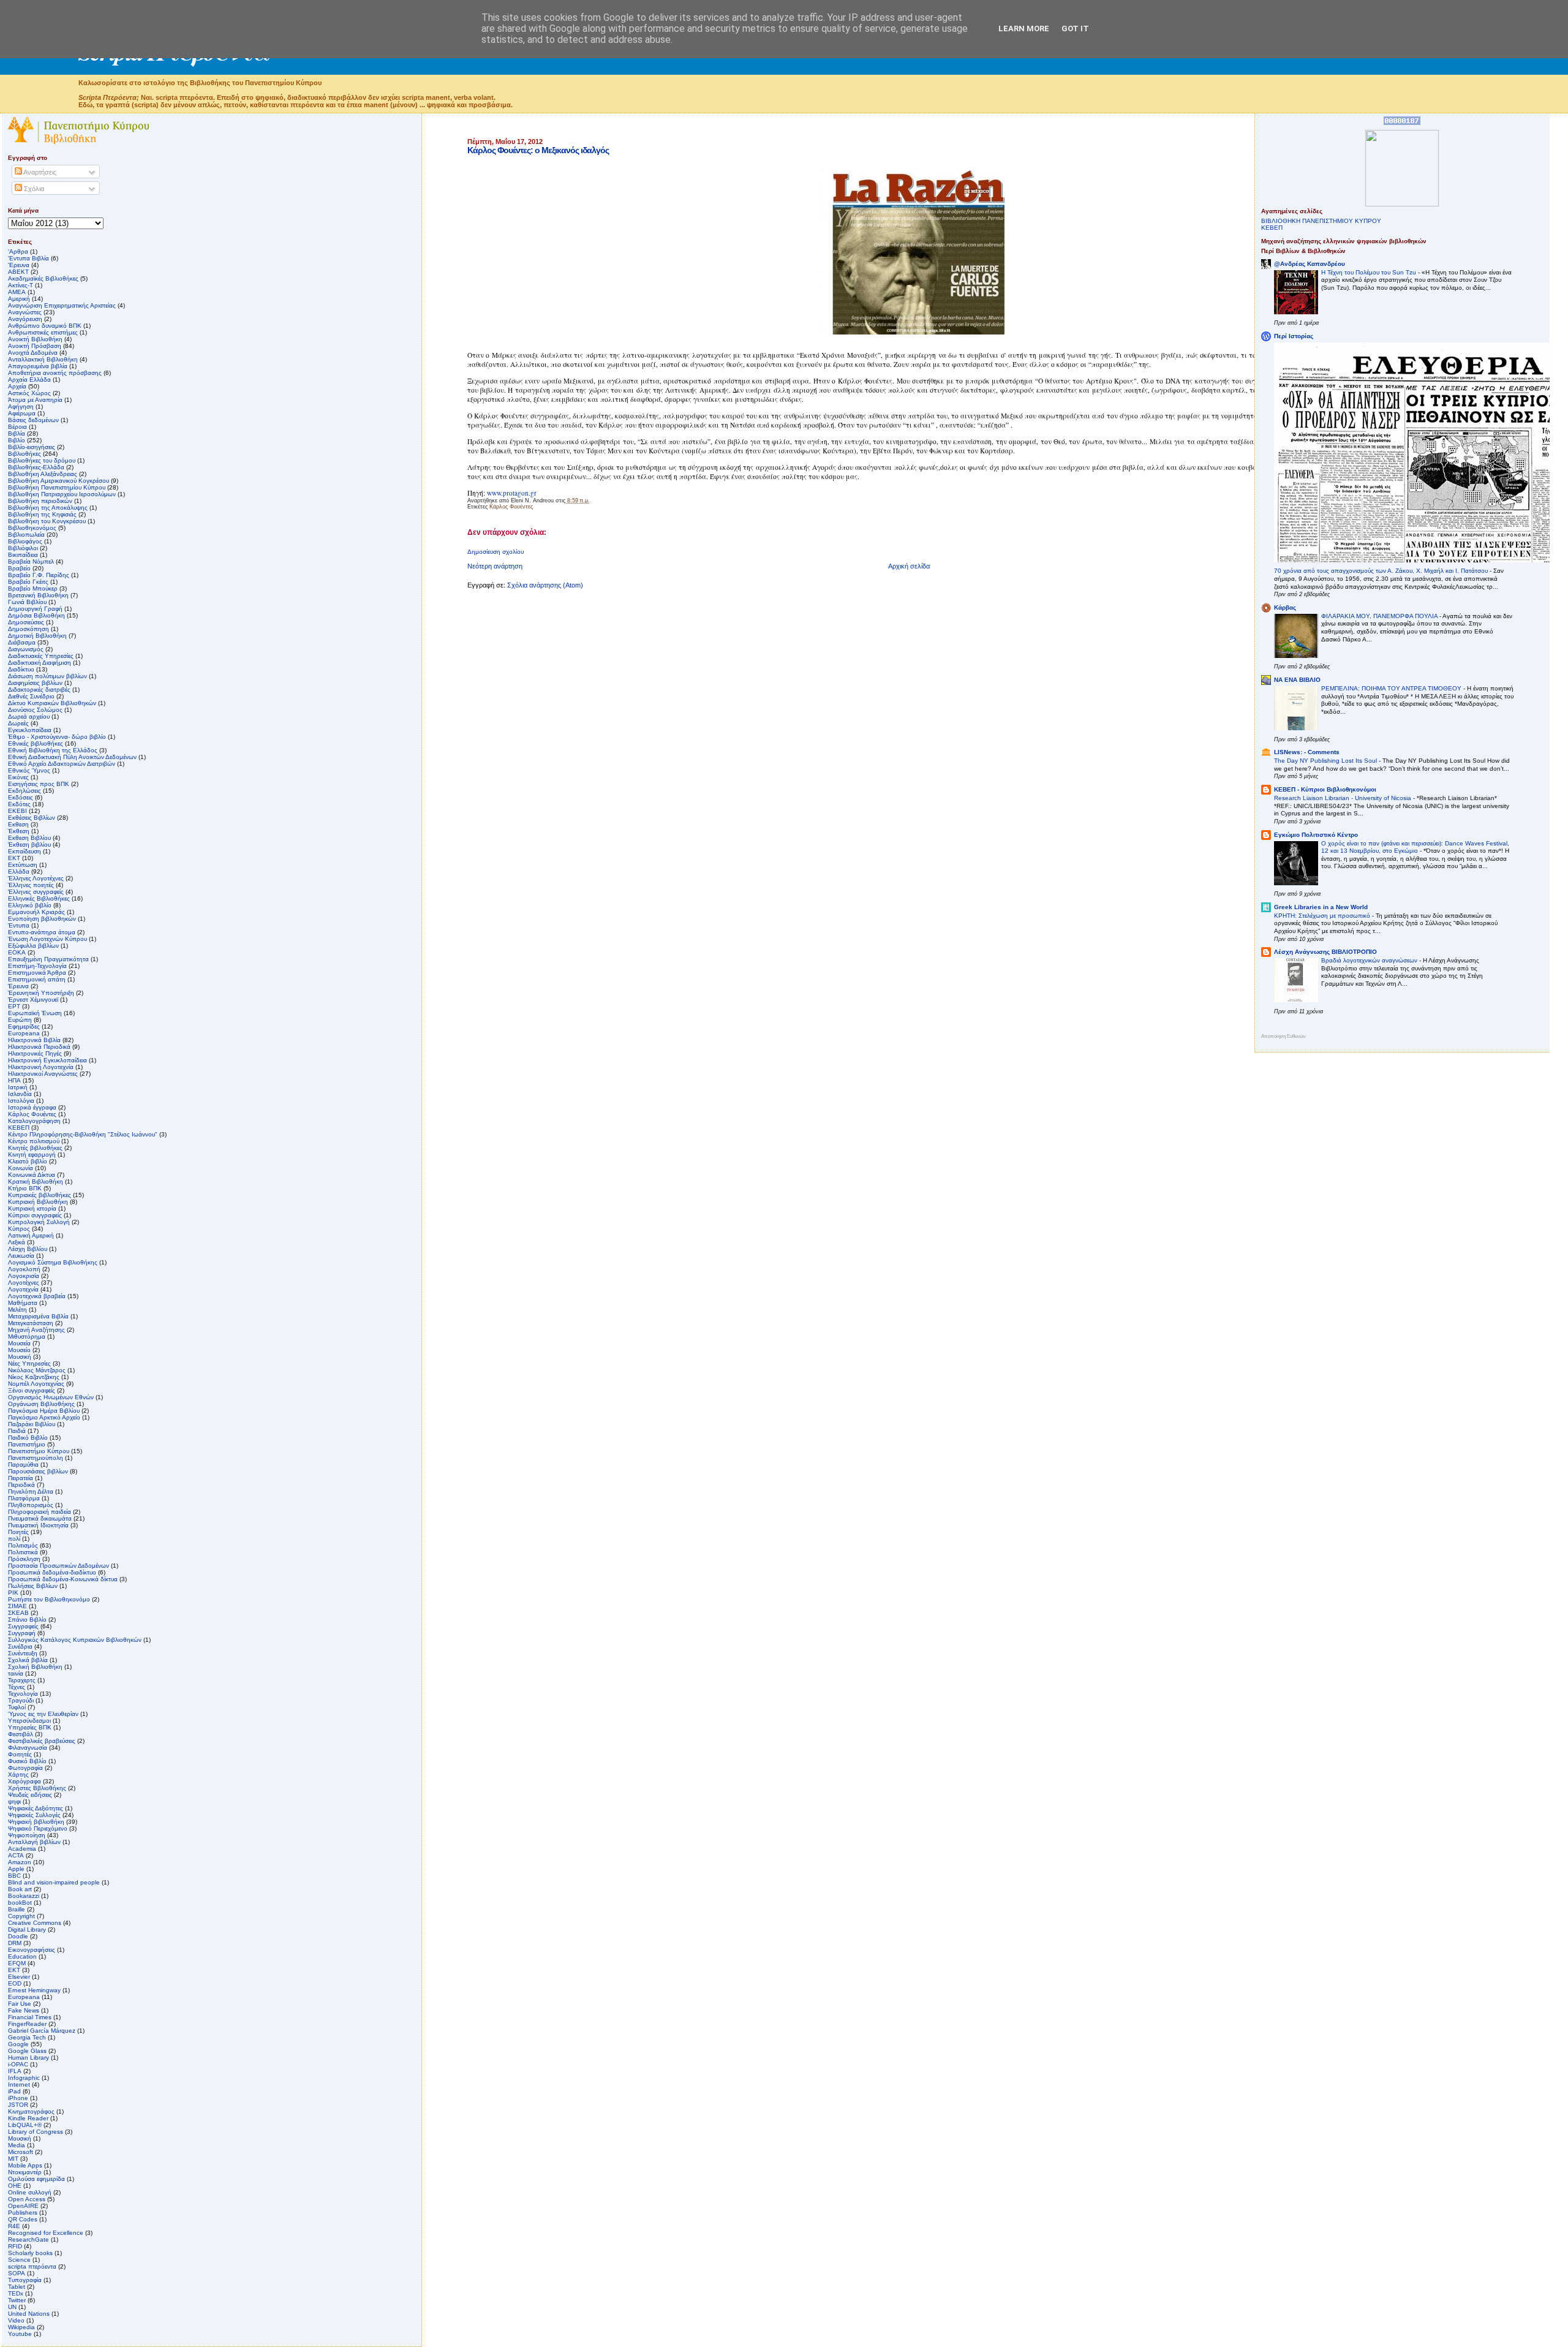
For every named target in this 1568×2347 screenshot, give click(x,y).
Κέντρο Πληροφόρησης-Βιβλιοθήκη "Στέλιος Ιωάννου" (83, 1134)
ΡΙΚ (13, 1593)
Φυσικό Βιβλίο (27, 1761)
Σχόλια (33, 189)
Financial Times (30, 2017)
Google (18, 2044)
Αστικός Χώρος (29, 393)
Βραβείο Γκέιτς (28, 582)
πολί (14, 1539)
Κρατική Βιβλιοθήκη (36, 1181)
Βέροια (17, 427)
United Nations (29, 2314)
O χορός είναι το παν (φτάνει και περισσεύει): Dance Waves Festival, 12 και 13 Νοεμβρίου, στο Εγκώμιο (1415, 847)
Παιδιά (17, 1431)
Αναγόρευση (25, 319)
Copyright (21, 1916)
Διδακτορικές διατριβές (39, 690)
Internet (19, 2084)
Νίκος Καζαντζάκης (34, 1377)
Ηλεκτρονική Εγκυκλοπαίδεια (47, 1060)
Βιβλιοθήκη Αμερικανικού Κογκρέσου (58, 481)
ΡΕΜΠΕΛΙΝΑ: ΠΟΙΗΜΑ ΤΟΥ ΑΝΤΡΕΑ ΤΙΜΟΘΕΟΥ (1392, 688)
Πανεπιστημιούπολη (36, 1458)
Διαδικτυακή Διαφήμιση (40, 663)
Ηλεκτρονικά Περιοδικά (39, 1047)
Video (16, 2320)
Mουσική (20, 2138)
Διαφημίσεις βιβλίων (35, 683)
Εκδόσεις (21, 797)
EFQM (17, 1963)
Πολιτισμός (23, 1545)
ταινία (16, 1673)
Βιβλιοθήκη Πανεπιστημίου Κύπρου (57, 487)
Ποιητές (18, 1532)
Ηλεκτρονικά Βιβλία (34, 1040)
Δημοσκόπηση (28, 629)
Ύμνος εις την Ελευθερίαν (43, 1714)
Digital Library (27, 1929)
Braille (17, 1909)
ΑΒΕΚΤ (18, 272)
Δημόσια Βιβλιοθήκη (36, 615)
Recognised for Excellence (46, 2233)
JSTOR (18, 2105)
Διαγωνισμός (26, 649)
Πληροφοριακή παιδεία (40, 1512)
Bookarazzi (24, 1896)
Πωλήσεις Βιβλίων (33, 1586)
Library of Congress (36, 2132)
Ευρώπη (20, 1020)
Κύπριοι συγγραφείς (35, 1215)
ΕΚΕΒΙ (17, 811)
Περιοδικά (21, 1485)
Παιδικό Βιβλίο (28, 1438)
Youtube (20, 2334)
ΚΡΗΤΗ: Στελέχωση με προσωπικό (1323, 916)
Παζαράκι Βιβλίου (32, 1424)
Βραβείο (19, 568)
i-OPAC (18, 2064)
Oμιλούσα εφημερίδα (36, 2179)
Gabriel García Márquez (42, 2031)
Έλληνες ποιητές (31, 885)
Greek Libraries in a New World (1321, 907)
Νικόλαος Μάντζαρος (37, 1370)
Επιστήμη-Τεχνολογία (37, 966)
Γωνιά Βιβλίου (27, 602)
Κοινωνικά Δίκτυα (32, 1175)
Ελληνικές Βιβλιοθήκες (39, 898)
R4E (14, 2226)
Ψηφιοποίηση (27, 1835)
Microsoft (21, 2152)
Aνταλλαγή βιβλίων (34, 1842)
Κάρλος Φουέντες (511, 507)
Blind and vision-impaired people (54, 1882)
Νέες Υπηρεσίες (29, 1363)
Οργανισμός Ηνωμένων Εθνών (51, 1397)
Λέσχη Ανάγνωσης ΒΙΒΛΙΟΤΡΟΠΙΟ (1325, 952)
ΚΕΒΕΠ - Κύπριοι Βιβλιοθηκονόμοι (1325, 789)
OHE (15, 2186)
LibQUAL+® (25, 2125)
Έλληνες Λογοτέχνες (36, 878)
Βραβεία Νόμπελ (31, 561)
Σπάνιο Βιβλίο (27, 1619)
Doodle (18, 1936)
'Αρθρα (18, 251)
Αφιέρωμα (22, 413)
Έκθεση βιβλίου (29, 845)
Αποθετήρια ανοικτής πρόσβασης (55, 373)
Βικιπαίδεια (23, 555)
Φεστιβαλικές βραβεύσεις (42, 1741)
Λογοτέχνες (24, 1283)
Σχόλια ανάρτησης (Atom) (545, 585)
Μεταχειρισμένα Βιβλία (38, 1316)
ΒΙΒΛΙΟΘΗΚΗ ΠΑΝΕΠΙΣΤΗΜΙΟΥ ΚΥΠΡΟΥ (1321, 221)
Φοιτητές (20, 1754)
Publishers (23, 2213)
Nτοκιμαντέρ (25, 2172)
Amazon (20, 1862)
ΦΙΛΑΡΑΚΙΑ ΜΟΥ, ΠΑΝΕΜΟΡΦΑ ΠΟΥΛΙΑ (1380, 616)
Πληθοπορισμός (31, 1505)
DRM (15, 1943)
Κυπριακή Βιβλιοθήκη (38, 1202)
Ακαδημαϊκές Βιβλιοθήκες (43, 278)
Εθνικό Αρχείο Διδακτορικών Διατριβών (62, 764)
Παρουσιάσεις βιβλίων (38, 1471)
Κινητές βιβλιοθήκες (35, 1148)
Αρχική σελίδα (909, 566)
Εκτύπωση (23, 865)
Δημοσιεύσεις (26, 622)
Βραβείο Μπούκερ (33, 588)
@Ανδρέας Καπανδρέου (1310, 264)
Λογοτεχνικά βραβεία (37, 1296)
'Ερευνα (19, 265)
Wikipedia (21, 2327)
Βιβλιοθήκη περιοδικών (40, 501)
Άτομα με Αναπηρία (35, 400)
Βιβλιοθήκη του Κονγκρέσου (47, 521)
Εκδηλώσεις (24, 791)
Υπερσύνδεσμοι (29, 1721)
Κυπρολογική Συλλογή (39, 1222)
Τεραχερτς (22, 1680)
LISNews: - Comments (1307, 752)
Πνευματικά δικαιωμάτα (40, 1518)
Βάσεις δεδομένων (33, 420)
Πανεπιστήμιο (27, 1444)
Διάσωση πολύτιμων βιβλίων (47, 676)
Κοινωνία (21, 1168)
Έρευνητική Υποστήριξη (41, 993)
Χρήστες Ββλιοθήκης (37, 1788)
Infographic (24, 2078)
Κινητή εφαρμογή (32, 1155)
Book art (20, 1889)
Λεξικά (17, 1242)
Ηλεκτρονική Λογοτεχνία (41, 1067)
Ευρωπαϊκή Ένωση (35, 1013)
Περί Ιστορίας (1294, 336)
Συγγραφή (22, 1633)
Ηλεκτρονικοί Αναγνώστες (43, 1074)
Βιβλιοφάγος (25, 541)
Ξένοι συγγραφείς (32, 1390)
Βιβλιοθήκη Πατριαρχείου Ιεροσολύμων (62, 494)
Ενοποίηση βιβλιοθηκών (42, 919)
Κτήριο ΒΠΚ (25, 1188)
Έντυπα (19, 925)
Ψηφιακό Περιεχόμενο (38, 1828)
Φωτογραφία (25, 1768)
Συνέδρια (20, 1646)
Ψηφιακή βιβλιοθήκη (36, 1822)
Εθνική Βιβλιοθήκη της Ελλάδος (53, 750)
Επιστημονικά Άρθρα (37, 973)
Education (22, 1956)
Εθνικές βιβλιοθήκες (36, 743)
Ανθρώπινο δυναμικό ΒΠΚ (45, 326)
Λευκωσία (21, 1256)
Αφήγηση (21, 406)
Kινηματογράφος (31, 2111)
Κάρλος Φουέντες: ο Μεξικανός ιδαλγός (538, 150)
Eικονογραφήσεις (32, 1950)
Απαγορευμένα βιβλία (38, 366)
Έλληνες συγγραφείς (36, 892)
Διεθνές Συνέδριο (31, 696)
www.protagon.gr (512, 493)
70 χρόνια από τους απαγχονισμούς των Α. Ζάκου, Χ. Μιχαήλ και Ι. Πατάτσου (1382, 571)
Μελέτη (17, 1310)
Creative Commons (35, 1923)
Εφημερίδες (24, 1026)
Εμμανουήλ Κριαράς (36, 912)
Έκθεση (19, 831)
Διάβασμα (22, 642)
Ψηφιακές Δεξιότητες (36, 1808)
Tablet (17, 2287)
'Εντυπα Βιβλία (28, 258)
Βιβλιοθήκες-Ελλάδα (36, 467)
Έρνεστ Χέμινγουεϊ (33, 1000)
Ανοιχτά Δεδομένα (33, 353)
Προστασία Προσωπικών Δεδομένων (58, 1566)
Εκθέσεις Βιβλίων (32, 818)
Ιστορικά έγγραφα (32, 1107)
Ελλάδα (19, 871)
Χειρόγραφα (24, 1781)
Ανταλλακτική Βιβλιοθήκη (43, 359)
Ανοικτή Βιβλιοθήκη (35, 339)
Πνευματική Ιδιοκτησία (38, 1525)
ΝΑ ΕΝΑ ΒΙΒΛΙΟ (1297, 680)
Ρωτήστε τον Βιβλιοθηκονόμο (49, 1599)
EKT (14, 1970)
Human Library (28, 2058)
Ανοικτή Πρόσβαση (35, 346)
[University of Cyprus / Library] (1402, 204)
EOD (15, 1983)
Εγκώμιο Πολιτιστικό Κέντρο (1316, 835)
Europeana (24, 1997)
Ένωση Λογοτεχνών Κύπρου (47, 939)
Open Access (27, 2199)
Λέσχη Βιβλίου (28, 1249)
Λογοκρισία (24, 1276)
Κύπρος (19, 1229)
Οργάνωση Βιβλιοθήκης (41, 1404)
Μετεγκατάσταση (31, 1323)
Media (17, 2145)
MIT (13, 2159)
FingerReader (27, 2024)
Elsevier (19, 1977)
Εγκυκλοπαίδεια (30, 730)
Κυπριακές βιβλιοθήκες (40, 1195)
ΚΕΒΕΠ (19, 1128)
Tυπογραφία (25, 2280)
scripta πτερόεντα (32, 2266)
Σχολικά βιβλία (28, 1660)
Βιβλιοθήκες (24, 454)
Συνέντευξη (23, 1653)
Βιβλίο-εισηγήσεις (32, 447)
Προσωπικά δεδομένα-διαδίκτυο (52, 1572)
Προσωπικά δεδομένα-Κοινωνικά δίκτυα (63, 1579)
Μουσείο (19, 1350)
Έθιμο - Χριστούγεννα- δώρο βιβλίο (57, 737)
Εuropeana (24, 1033)
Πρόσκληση (24, 1559)
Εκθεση (18, 824)
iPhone (18, 2098)
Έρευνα (18, 986)
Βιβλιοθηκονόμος (32, 528)
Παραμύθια (23, 1465)
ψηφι (14, 1801)
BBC (14, 1876)
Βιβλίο (17, 440)
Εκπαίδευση (24, 851)
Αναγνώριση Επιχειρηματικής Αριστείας (62, 305)
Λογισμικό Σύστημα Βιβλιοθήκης (53, 1262)
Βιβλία (17, 433)
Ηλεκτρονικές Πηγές (35, 1053)
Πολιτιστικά (23, 1552)
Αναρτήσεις (39, 172)
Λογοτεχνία (23, 1289)
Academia (22, 1849)
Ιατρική (18, 1087)
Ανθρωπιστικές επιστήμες (43, 332)
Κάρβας (1285, 607)
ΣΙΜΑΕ (17, 1606)
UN (12, 2307)
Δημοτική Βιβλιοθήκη (37, 636)
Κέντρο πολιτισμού (34, 1141)
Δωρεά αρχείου (29, 716)
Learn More (1024, 28)
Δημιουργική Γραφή (35, 609)
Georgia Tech (27, 2037)
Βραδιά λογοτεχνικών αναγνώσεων (1370, 960)
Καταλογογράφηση (34, 1121)
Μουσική (20, 1357)
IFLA (15, 2071)
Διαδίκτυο (21, 669)
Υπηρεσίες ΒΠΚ (30, 1727)
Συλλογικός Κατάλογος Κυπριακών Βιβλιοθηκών (75, 1640)
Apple (16, 1869)
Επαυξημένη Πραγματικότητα (48, 959)
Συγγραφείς (23, 1626)
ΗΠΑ (14, 1080)
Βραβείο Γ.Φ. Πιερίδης (39, 575)
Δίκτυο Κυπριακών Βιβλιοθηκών (52, 703)
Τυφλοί (17, 1707)
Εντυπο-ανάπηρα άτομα (42, 932)
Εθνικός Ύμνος (29, 770)
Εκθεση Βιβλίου (29, 838)
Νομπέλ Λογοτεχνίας (36, 1384)
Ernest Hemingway (34, 1990)
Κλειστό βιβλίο (28, 1161)
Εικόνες (18, 777)
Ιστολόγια (21, 1101)
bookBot (20, 1903)
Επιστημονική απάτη (37, 979)
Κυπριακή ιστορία (32, 1208)
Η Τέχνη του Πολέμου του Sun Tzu (1370, 272)
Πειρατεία (21, 1478)
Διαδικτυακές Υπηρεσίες (41, 656)
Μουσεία (19, 1343)
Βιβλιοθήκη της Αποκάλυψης (48, 508)
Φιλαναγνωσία (28, 1748)
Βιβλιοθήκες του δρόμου (42, 460)
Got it (1075, 28)
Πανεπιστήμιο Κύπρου (39, 1451)
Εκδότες (19, 804)
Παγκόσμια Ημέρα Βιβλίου (44, 1411)
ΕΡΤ (14, 1006)
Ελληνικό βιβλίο (30, 905)
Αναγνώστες (25, 312)
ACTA (16, 1855)
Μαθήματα (23, 1303)
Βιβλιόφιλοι (23, 548)
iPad (14, 2091)
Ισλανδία (20, 1094)
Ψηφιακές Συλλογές (34, 1815)
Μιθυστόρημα (27, 1336)
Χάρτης (18, 1774)
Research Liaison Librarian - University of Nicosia (1344, 798)
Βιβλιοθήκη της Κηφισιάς (42, 514)
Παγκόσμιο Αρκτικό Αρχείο (44, 1417)
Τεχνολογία (23, 1694)
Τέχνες (17, 1687)
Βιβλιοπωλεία (26, 535)
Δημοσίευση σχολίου (496, 552)
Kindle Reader (28, 2118)
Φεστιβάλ (21, 1734)
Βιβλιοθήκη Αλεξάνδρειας (43, 474)
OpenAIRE (23, 2206)
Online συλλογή (30, 2192)
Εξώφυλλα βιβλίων (33, 946)
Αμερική (19, 299)
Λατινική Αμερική (31, 1235)
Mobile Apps (25, 2165)
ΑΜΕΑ (17, 292)
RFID (15, 2246)
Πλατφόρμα (24, 1498)
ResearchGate (28, 2239)
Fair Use (20, 2004)
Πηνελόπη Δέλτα (31, 1491)
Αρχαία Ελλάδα (29, 380)
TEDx (16, 2293)
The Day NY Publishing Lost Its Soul (1326, 761)
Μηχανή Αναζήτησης (36, 1330)
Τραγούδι (21, 1700)
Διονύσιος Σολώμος (35, 710)
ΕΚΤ (14, 858)
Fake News (24, 2010)
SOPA (17, 2273)
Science (19, 2260)
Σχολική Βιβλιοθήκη (35, 1667)
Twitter (17, 2300)
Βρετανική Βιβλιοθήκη (38, 595)
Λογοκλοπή (24, 1269)
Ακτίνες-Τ (21, 285)
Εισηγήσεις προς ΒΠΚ (39, 784)
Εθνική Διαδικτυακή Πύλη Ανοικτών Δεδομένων (72, 757)
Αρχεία (17, 386)
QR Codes (23, 2219)
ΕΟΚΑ (17, 952)
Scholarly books (30, 2253)
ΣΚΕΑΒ (18, 1613)
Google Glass (27, 2051)
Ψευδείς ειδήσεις (30, 1795)
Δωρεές (18, 723)
